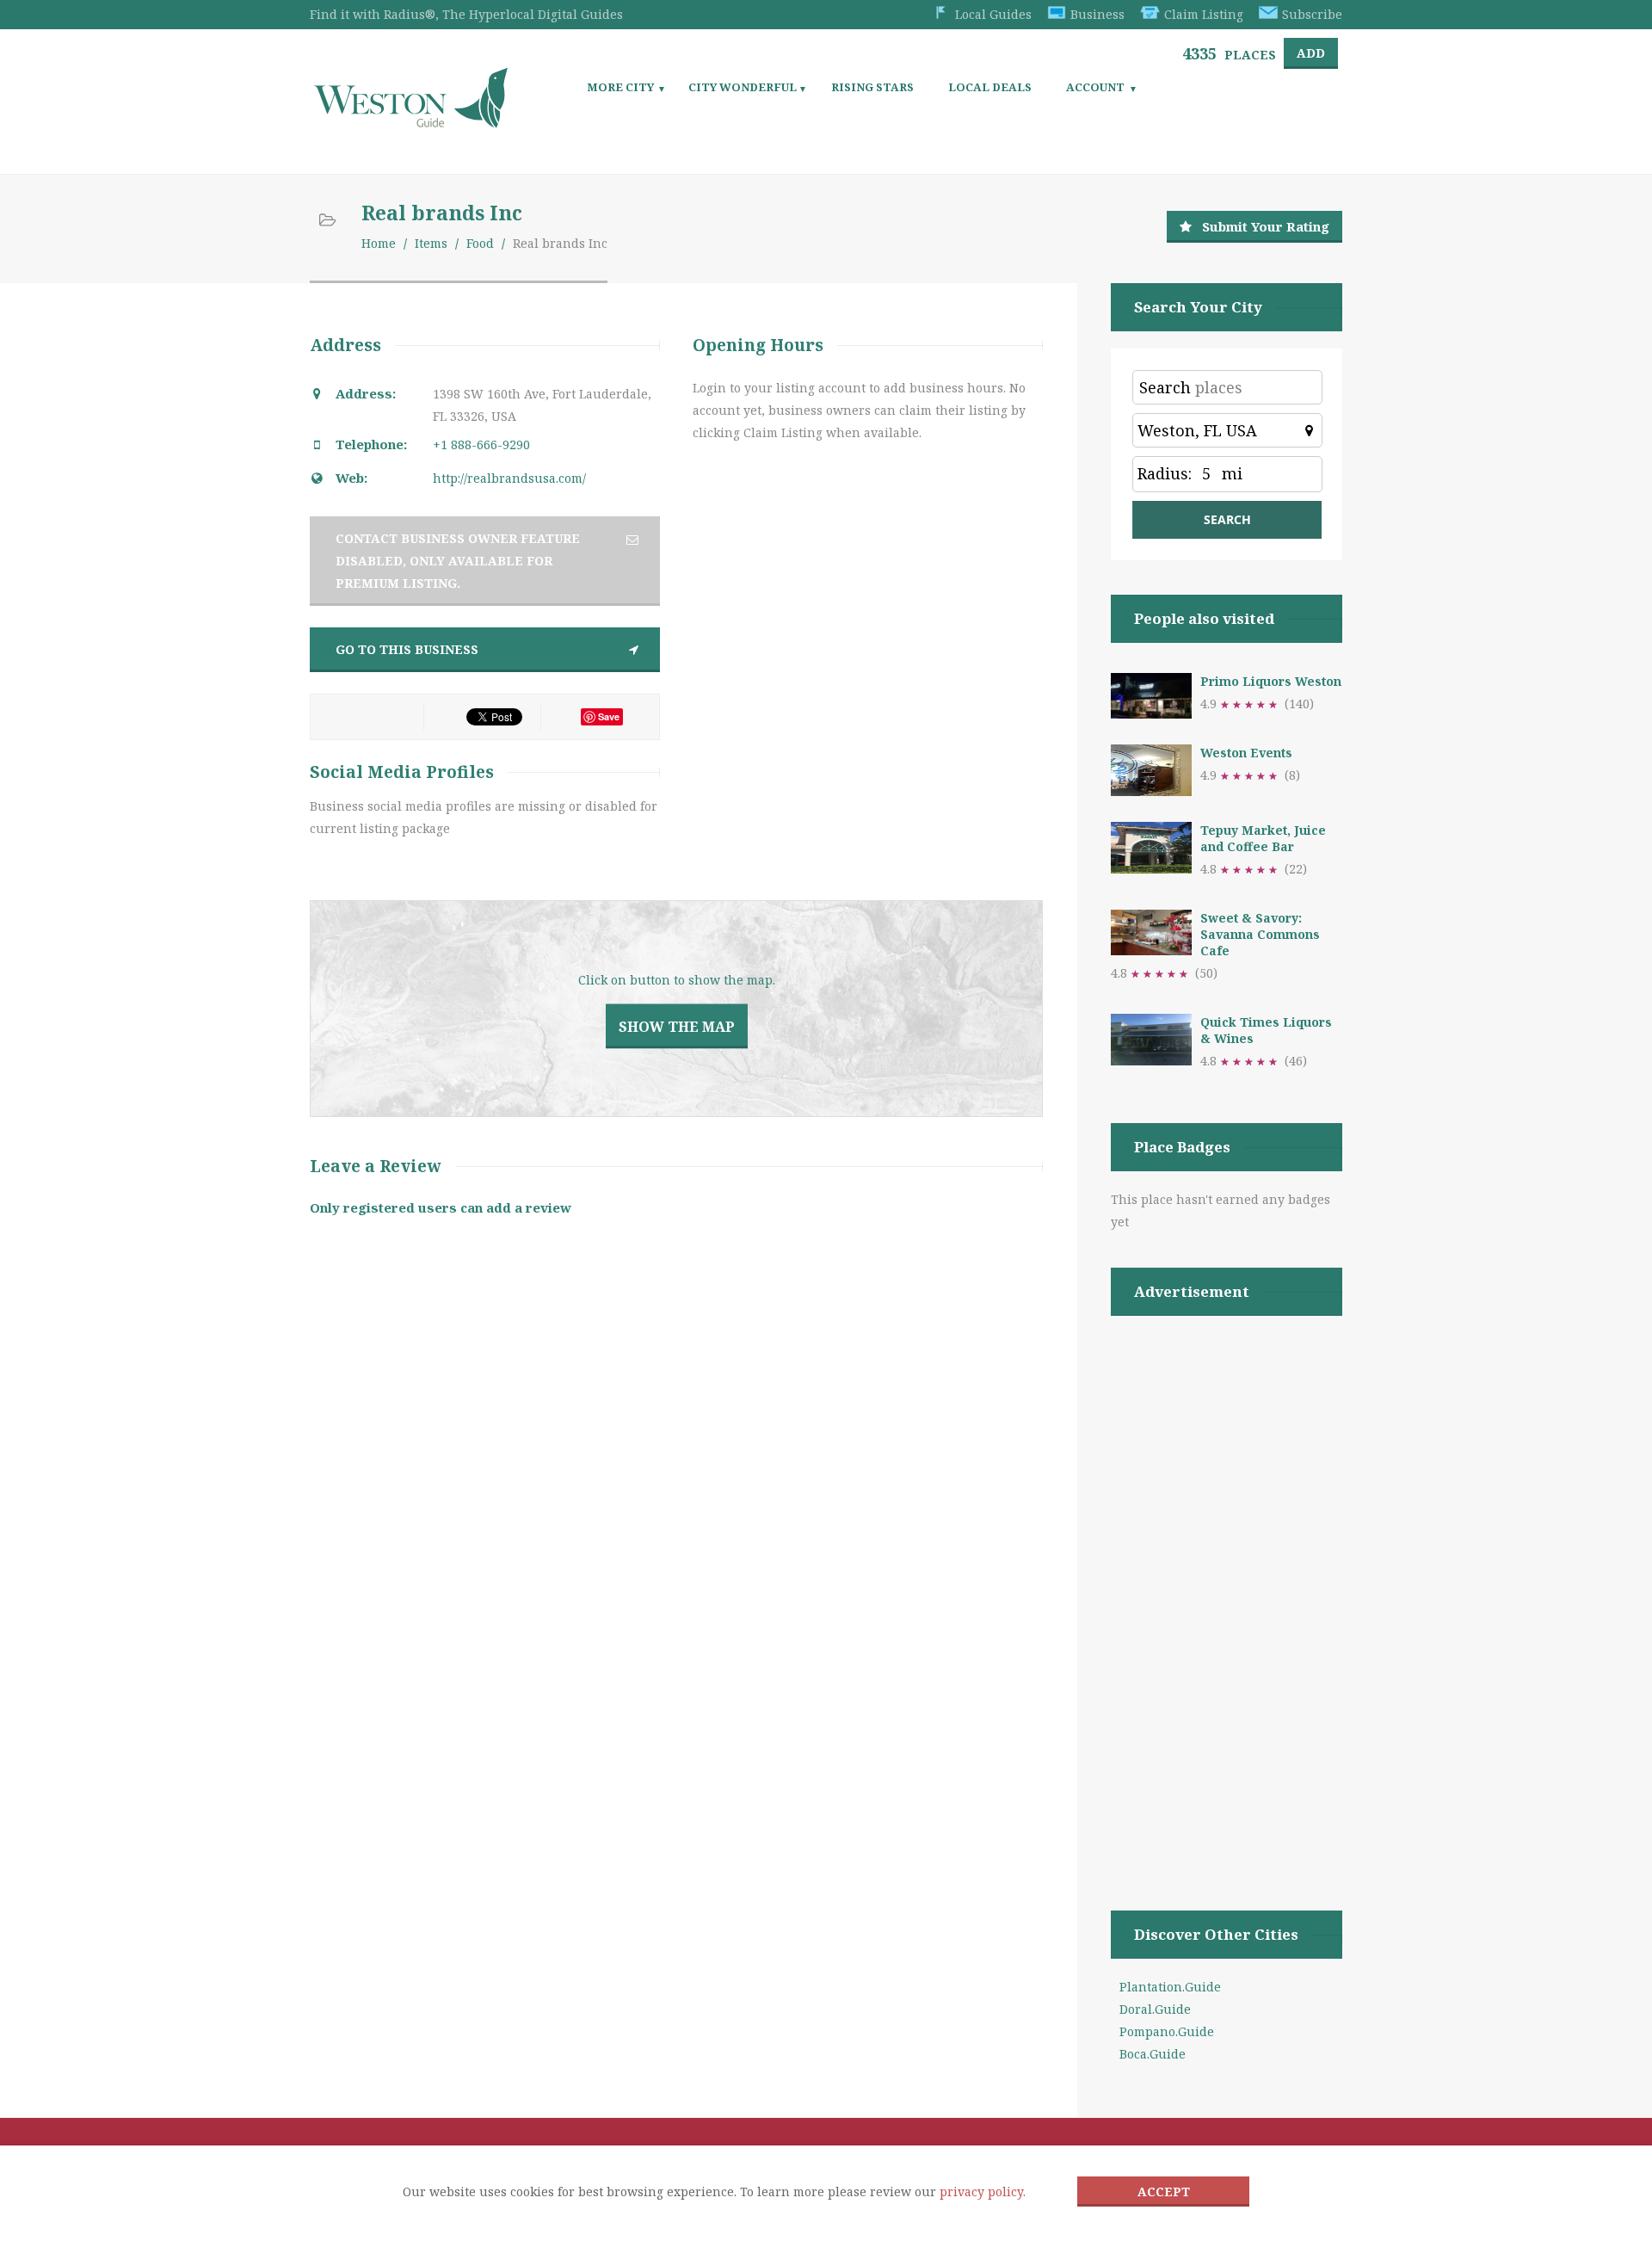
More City (620, 87)
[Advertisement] (1227, 1591)
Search (1165, 387)
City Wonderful (743, 87)
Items (431, 243)
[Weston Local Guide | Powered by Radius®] (411, 122)
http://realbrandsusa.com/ (509, 478)
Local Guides (993, 14)
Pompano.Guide (1167, 2031)
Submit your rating (1266, 226)
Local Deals (990, 87)
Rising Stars (872, 87)
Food (480, 243)
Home (379, 243)
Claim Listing (1204, 14)
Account (1095, 87)
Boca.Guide (1153, 2054)
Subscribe (1312, 14)
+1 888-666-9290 (481, 444)
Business (1097, 14)
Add (1311, 53)
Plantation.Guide (1170, 1987)
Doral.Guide (1155, 2009)
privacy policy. (983, 2192)
